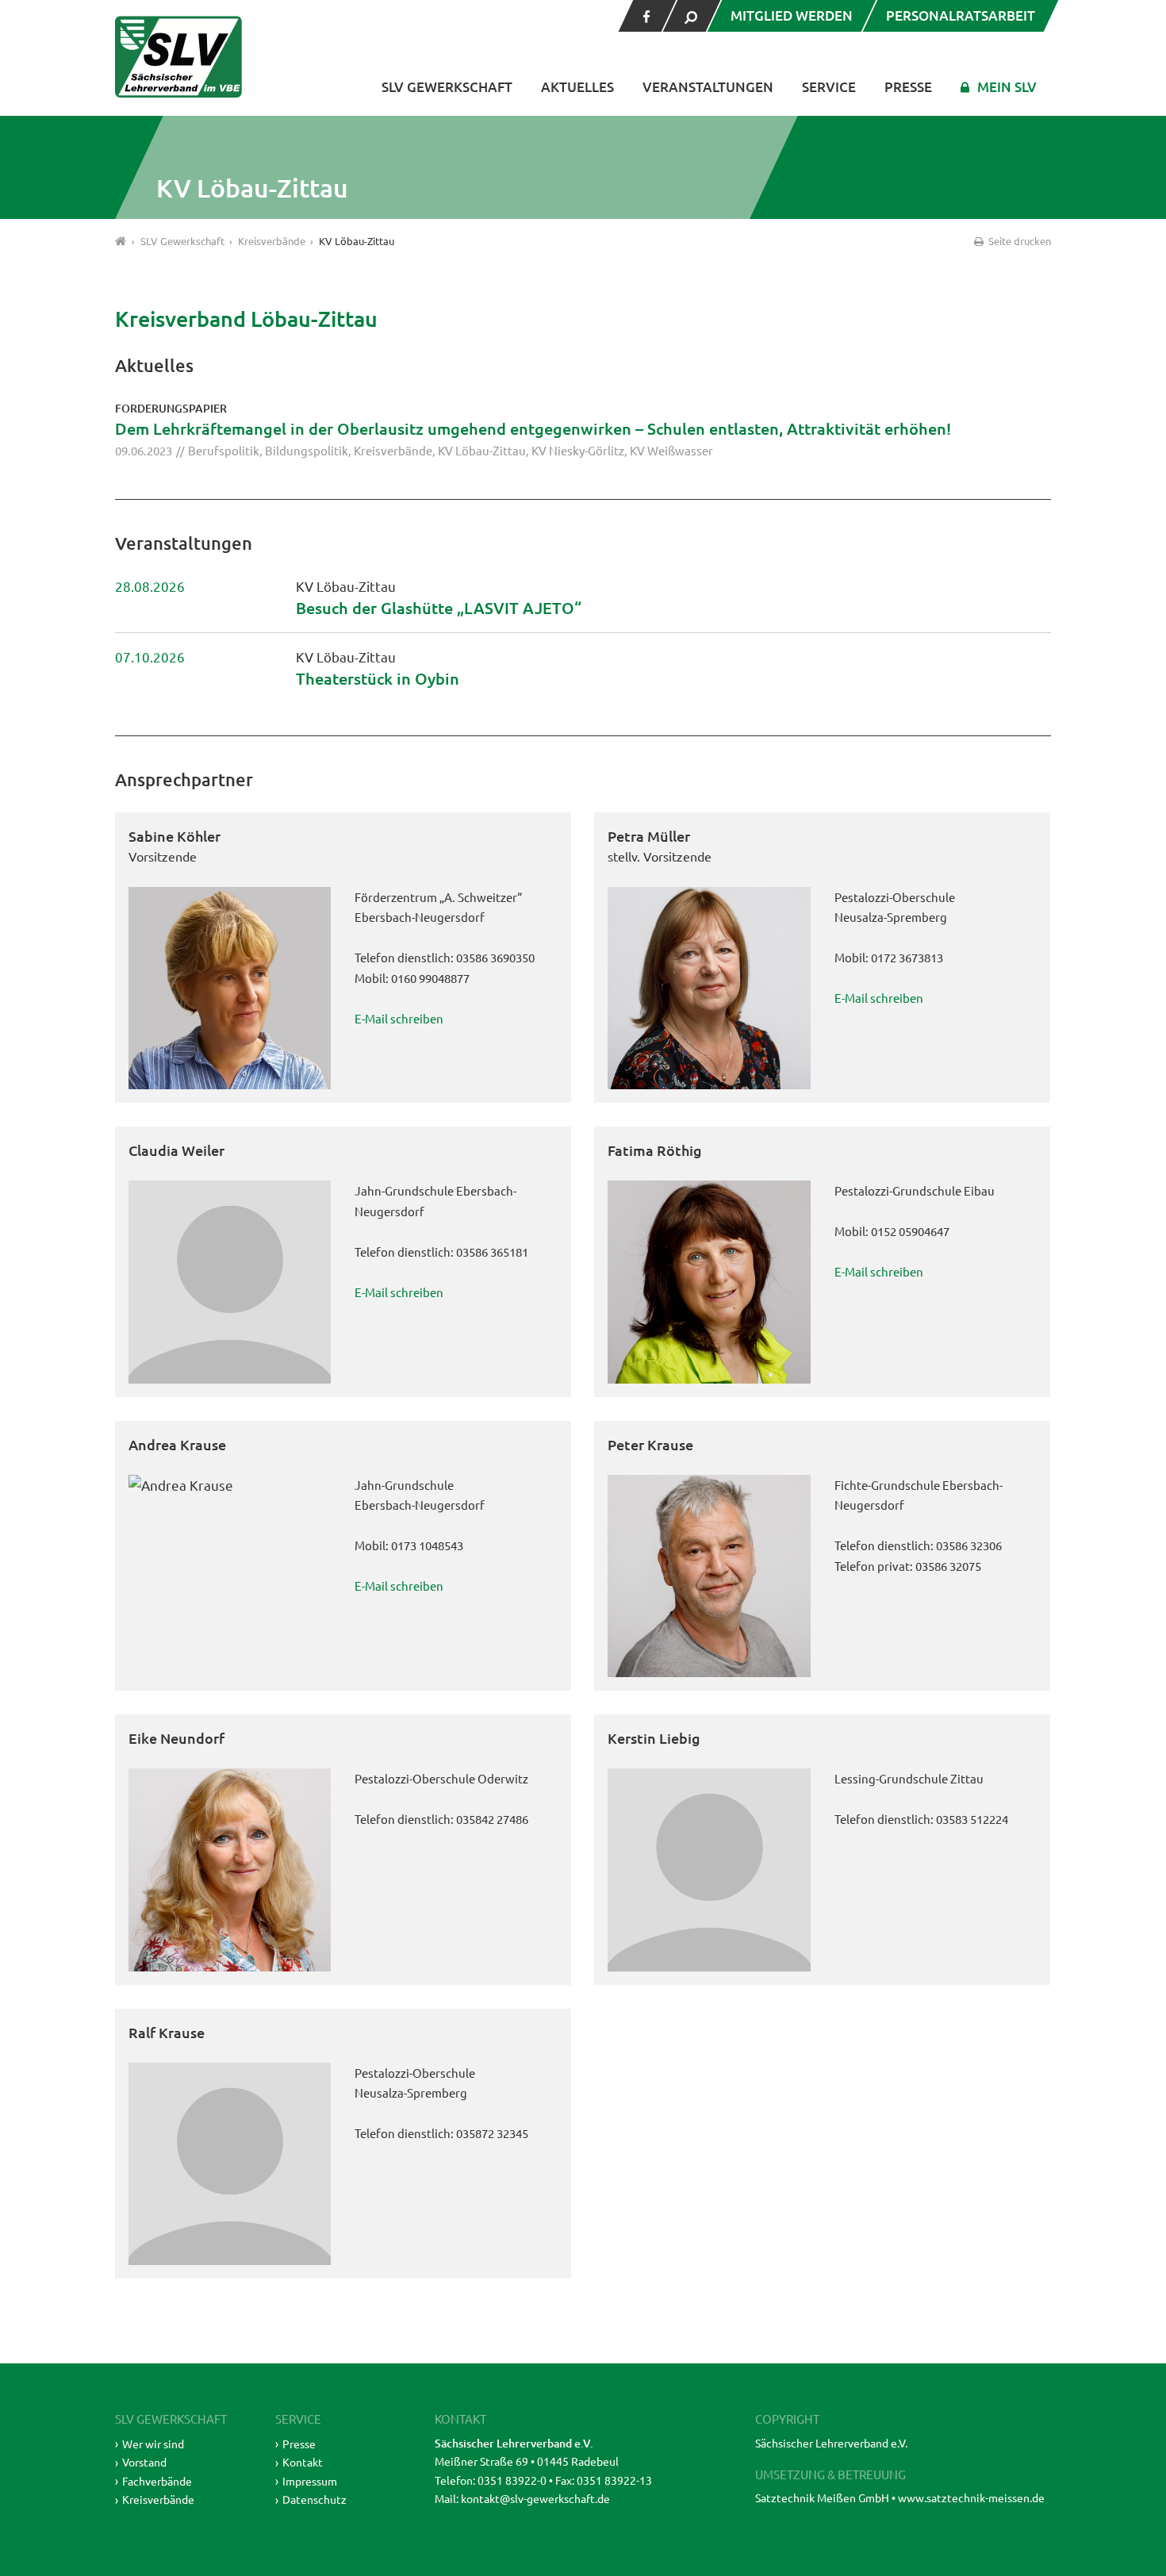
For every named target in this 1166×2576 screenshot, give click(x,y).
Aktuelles (577, 87)
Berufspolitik (224, 450)
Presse (908, 87)
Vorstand (144, 2462)
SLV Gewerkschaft (447, 87)
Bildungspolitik (307, 450)
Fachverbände (157, 2481)
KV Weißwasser (671, 450)
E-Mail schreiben (399, 1018)
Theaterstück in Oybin (378, 678)
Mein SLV (1007, 87)
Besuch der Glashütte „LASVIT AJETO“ (439, 608)
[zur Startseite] (178, 57)
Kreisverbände (393, 450)
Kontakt (303, 2462)
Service (829, 87)
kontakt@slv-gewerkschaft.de (535, 2498)
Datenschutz (315, 2499)
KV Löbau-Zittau (482, 450)
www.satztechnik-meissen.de (971, 2497)
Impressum (310, 2481)
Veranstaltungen (708, 87)
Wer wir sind (153, 2444)
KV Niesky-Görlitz (578, 450)
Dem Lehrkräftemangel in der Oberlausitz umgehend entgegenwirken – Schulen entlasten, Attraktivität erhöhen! (533, 428)
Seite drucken (1018, 241)
